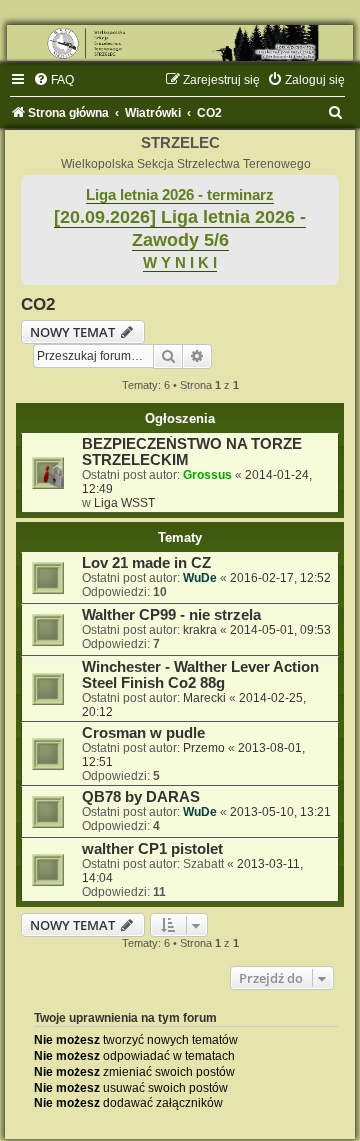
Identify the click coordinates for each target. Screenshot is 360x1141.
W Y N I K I (180, 263)
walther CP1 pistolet (152, 849)
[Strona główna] (180, 43)
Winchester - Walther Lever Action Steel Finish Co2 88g (200, 675)
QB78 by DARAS (141, 797)
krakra (200, 630)
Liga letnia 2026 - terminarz (180, 195)
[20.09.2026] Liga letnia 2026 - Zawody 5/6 (180, 228)
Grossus (207, 475)
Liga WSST (124, 503)
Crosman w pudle (143, 733)
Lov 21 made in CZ (146, 563)
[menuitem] (53, 80)
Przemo (204, 748)
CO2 (38, 304)
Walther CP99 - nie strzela (171, 615)
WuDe (200, 578)
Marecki (204, 698)
